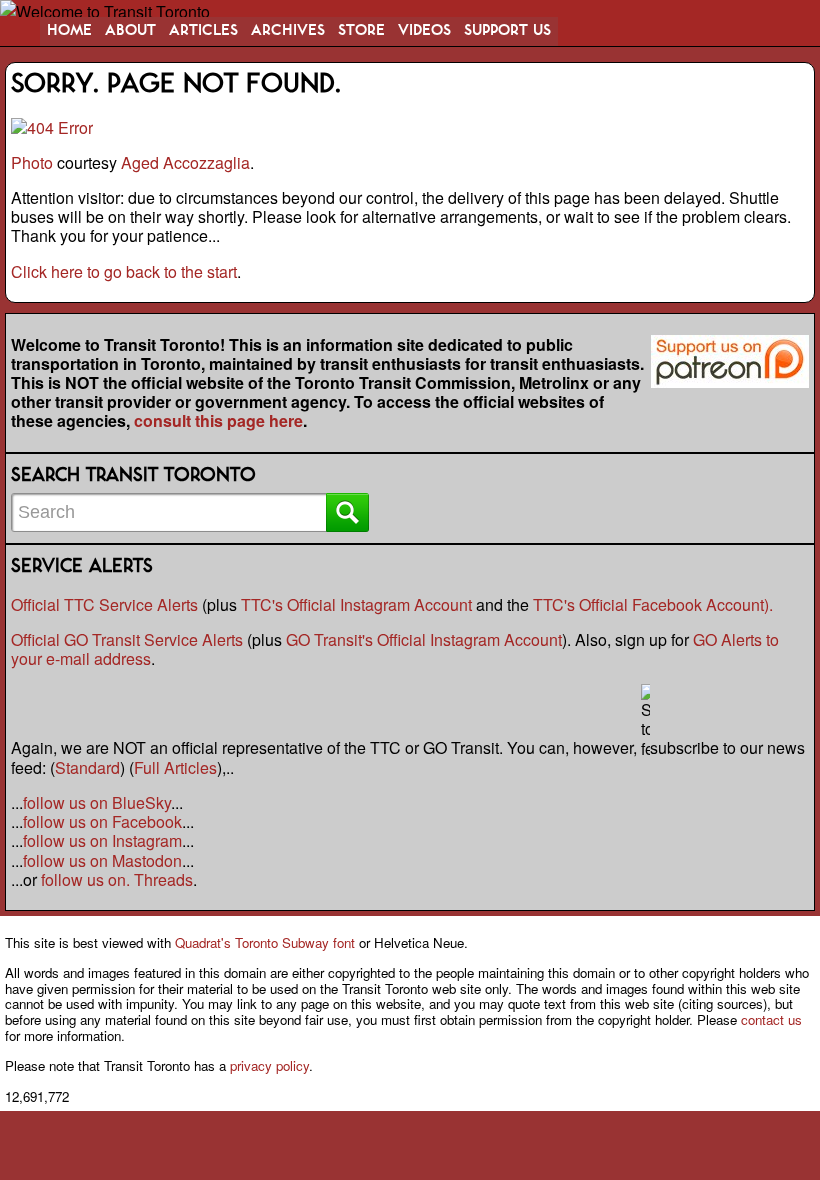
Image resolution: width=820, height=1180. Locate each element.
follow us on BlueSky (97, 802)
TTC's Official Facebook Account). (653, 604)
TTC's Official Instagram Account (356, 604)
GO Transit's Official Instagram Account (424, 639)
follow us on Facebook (102, 821)
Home (69, 31)
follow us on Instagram (102, 840)
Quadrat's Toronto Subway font (265, 942)
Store (361, 31)
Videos (424, 31)
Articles (203, 31)
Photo (32, 162)
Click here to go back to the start (124, 271)
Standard (87, 767)
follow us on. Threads (117, 879)
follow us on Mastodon (102, 860)
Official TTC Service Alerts (104, 604)
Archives (288, 31)
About (130, 31)
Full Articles (175, 767)
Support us (507, 31)
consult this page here (218, 420)
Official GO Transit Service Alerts (127, 639)
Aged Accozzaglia (185, 162)
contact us (771, 1019)
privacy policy (269, 1065)
